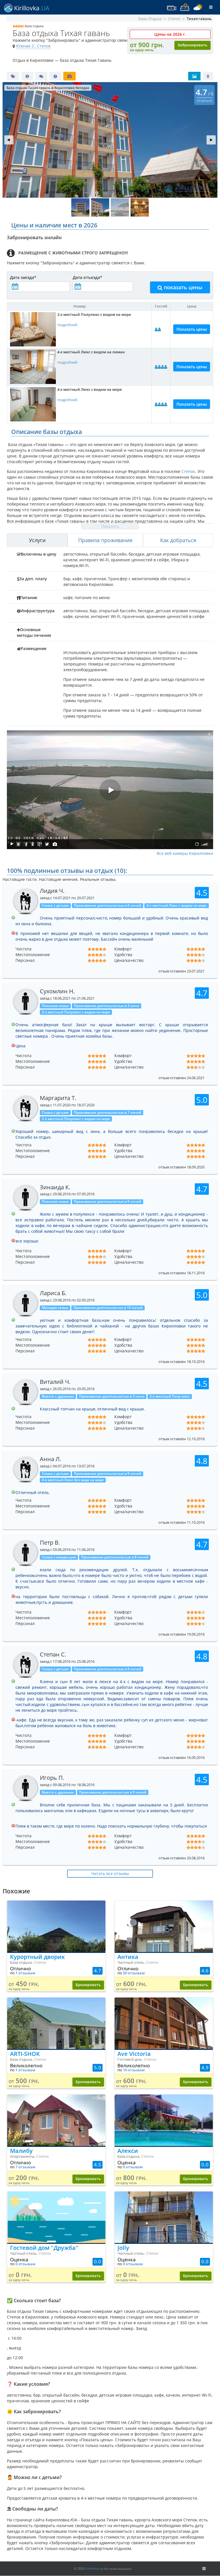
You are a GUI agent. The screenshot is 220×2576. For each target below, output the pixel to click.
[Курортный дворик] (56, 1926)
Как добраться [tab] (178, 540)
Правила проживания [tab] (105, 540)
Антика (128, 1957)
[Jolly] (164, 2217)
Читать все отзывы (110, 1873)
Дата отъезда (88, 277)
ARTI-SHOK (25, 2054)
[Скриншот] (55, 844)
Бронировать (88, 1985)
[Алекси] (164, 2120)
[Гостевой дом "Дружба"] (56, 2217)
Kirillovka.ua (94, 2568)
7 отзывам (25, 2167)
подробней (67, 325)
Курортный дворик (37, 1957)
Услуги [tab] (37, 540)
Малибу (21, 2151)
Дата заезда (23, 277)
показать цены (182, 287)
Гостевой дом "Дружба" (44, 2248)
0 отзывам (133, 2167)
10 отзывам (134, 2070)
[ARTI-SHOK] (56, 2023)
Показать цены (192, 329)
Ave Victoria (134, 2054)
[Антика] (164, 1926)
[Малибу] (56, 2120)
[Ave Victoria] (164, 2023)
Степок (188, 471)
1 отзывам (25, 1973)
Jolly (123, 2248)
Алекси (128, 2151)
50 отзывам (134, 1973)
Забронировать (192, 45)
